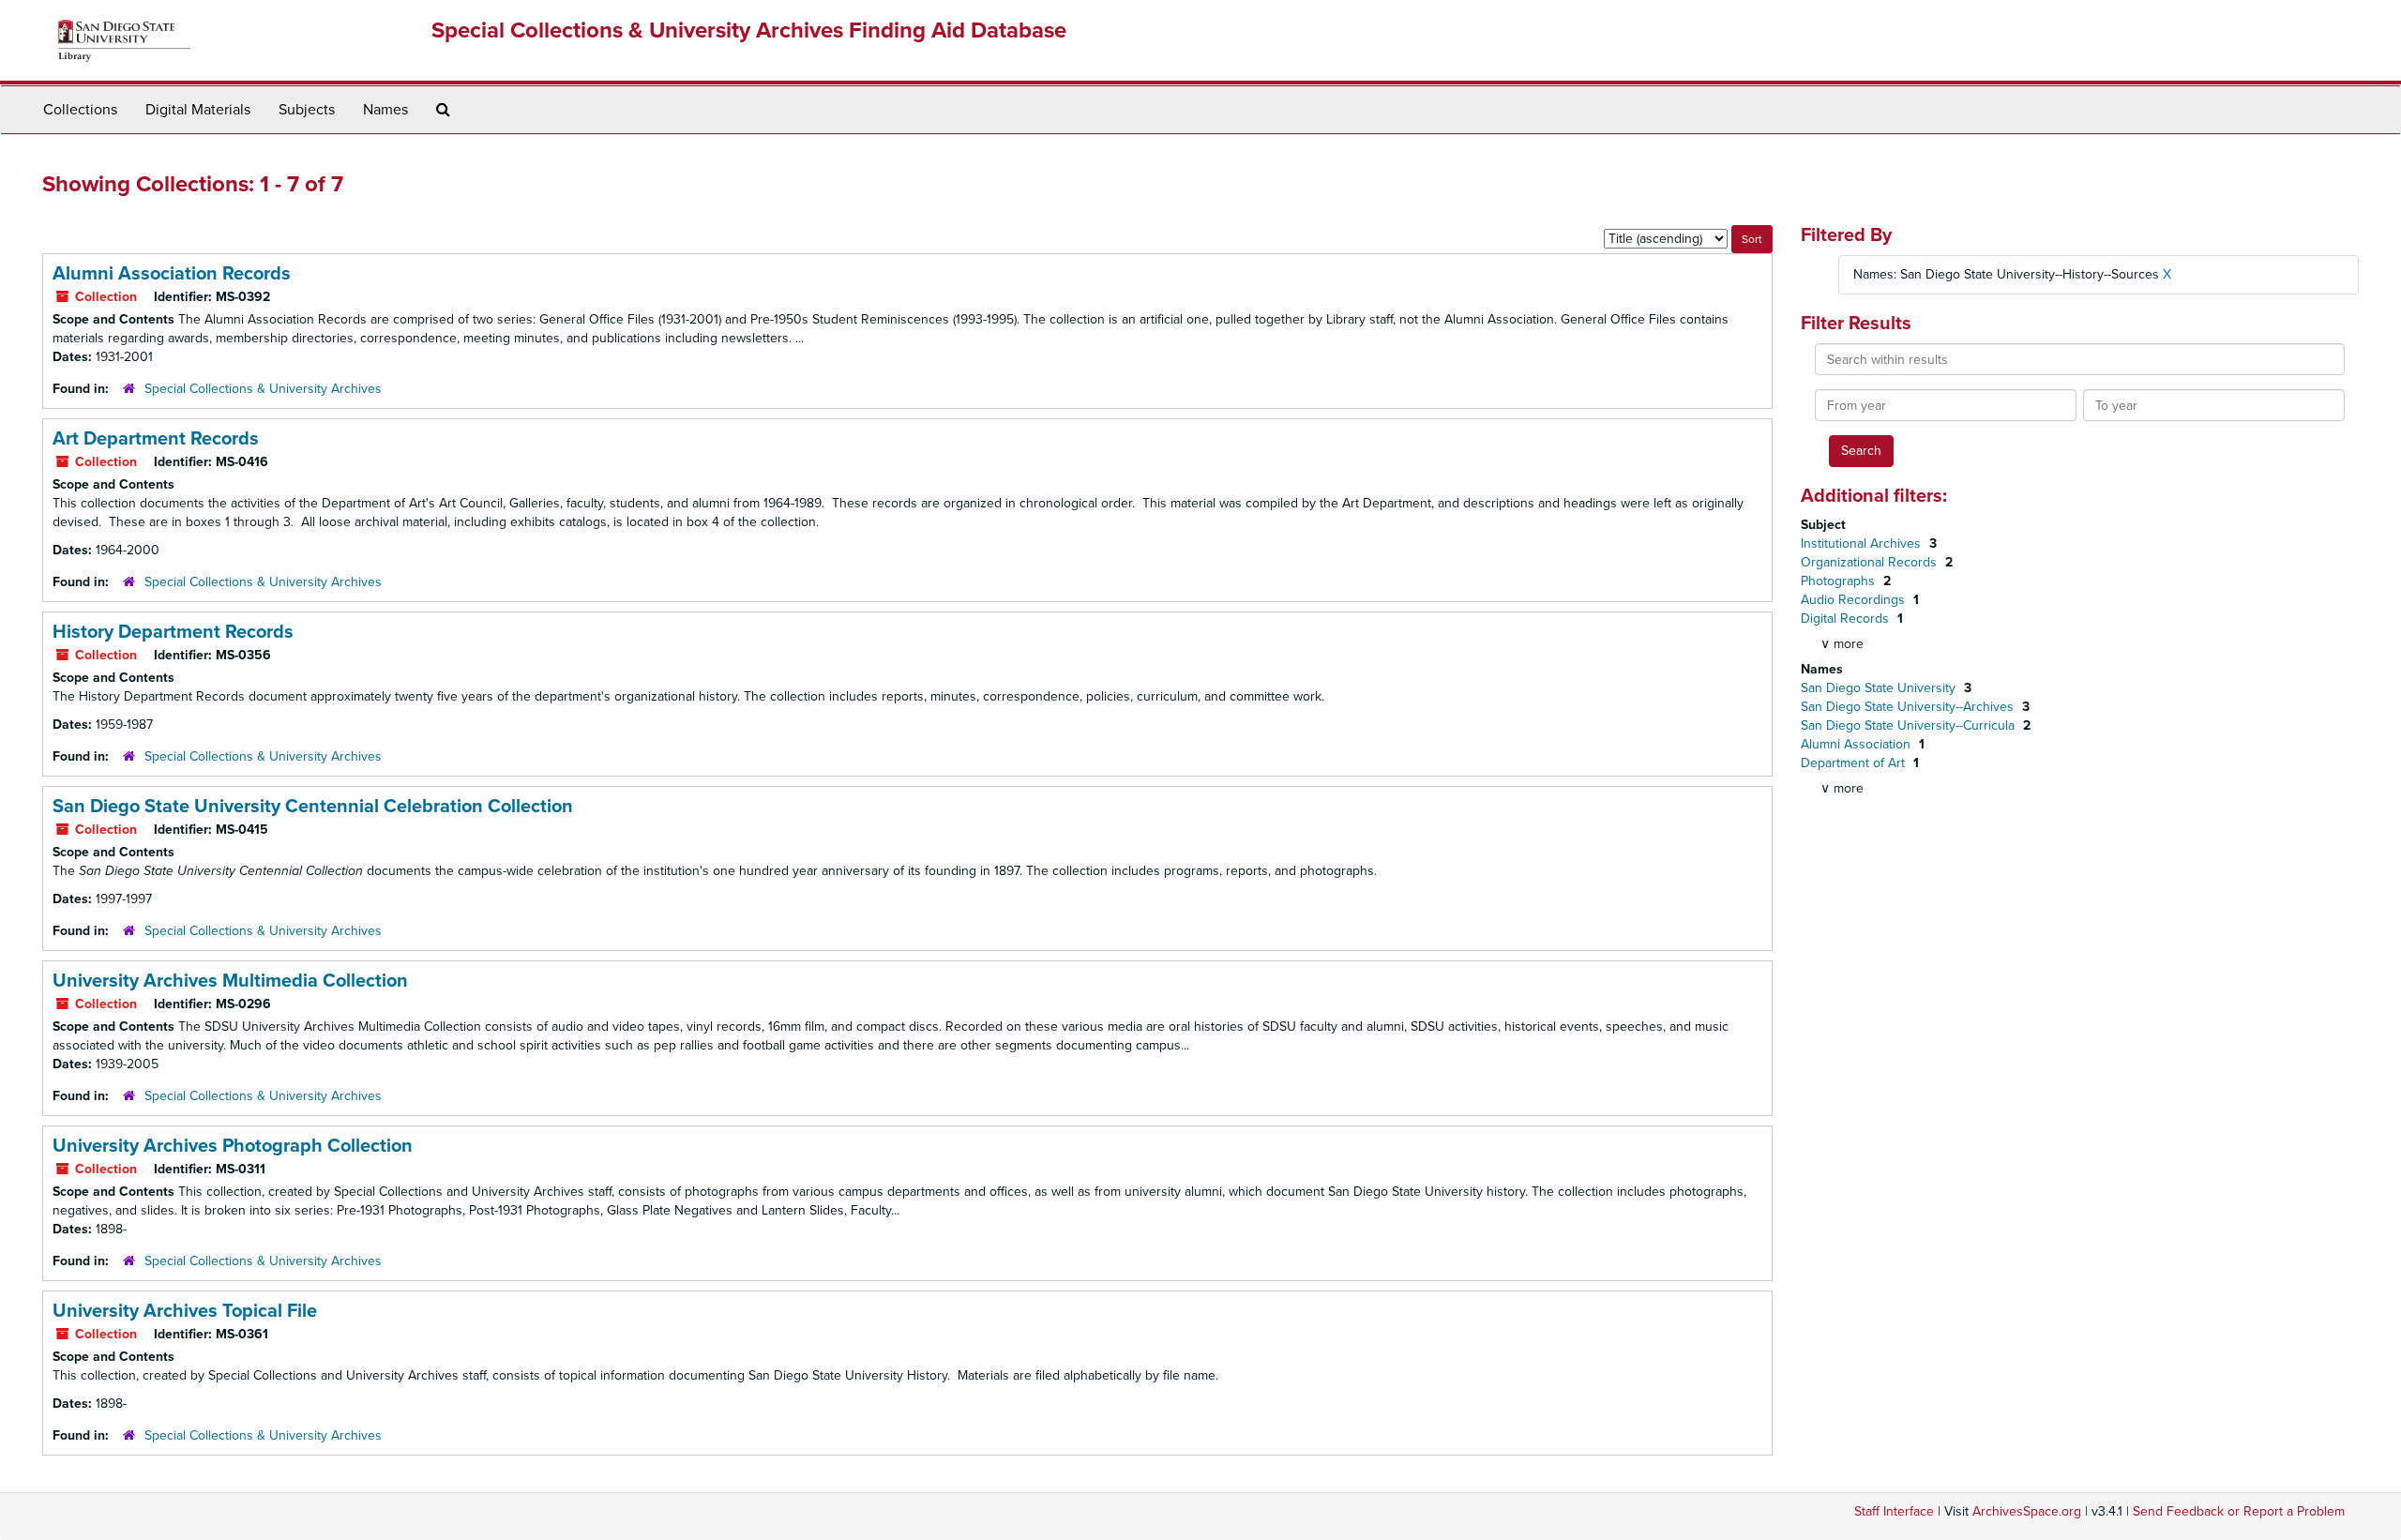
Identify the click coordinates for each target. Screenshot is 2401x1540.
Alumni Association (1857, 744)
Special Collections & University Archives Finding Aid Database (749, 30)
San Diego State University (1880, 688)
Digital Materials (198, 110)
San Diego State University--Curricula (1910, 725)
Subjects (307, 110)
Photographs (1840, 581)
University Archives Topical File (185, 1311)
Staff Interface (1894, 1511)
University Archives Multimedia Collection (230, 981)
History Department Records (173, 632)
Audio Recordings (1855, 600)
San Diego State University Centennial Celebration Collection (313, 807)
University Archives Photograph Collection (233, 1146)
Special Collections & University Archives (263, 389)
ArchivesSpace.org (2027, 1511)
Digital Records (1847, 619)
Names (385, 110)
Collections (80, 110)
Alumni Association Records (172, 274)
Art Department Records (156, 439)
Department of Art (1855, 763)
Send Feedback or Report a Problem (2239, 1511)
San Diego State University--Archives (1909, 707)
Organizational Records (1871, 562)
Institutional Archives (1863, 544)
